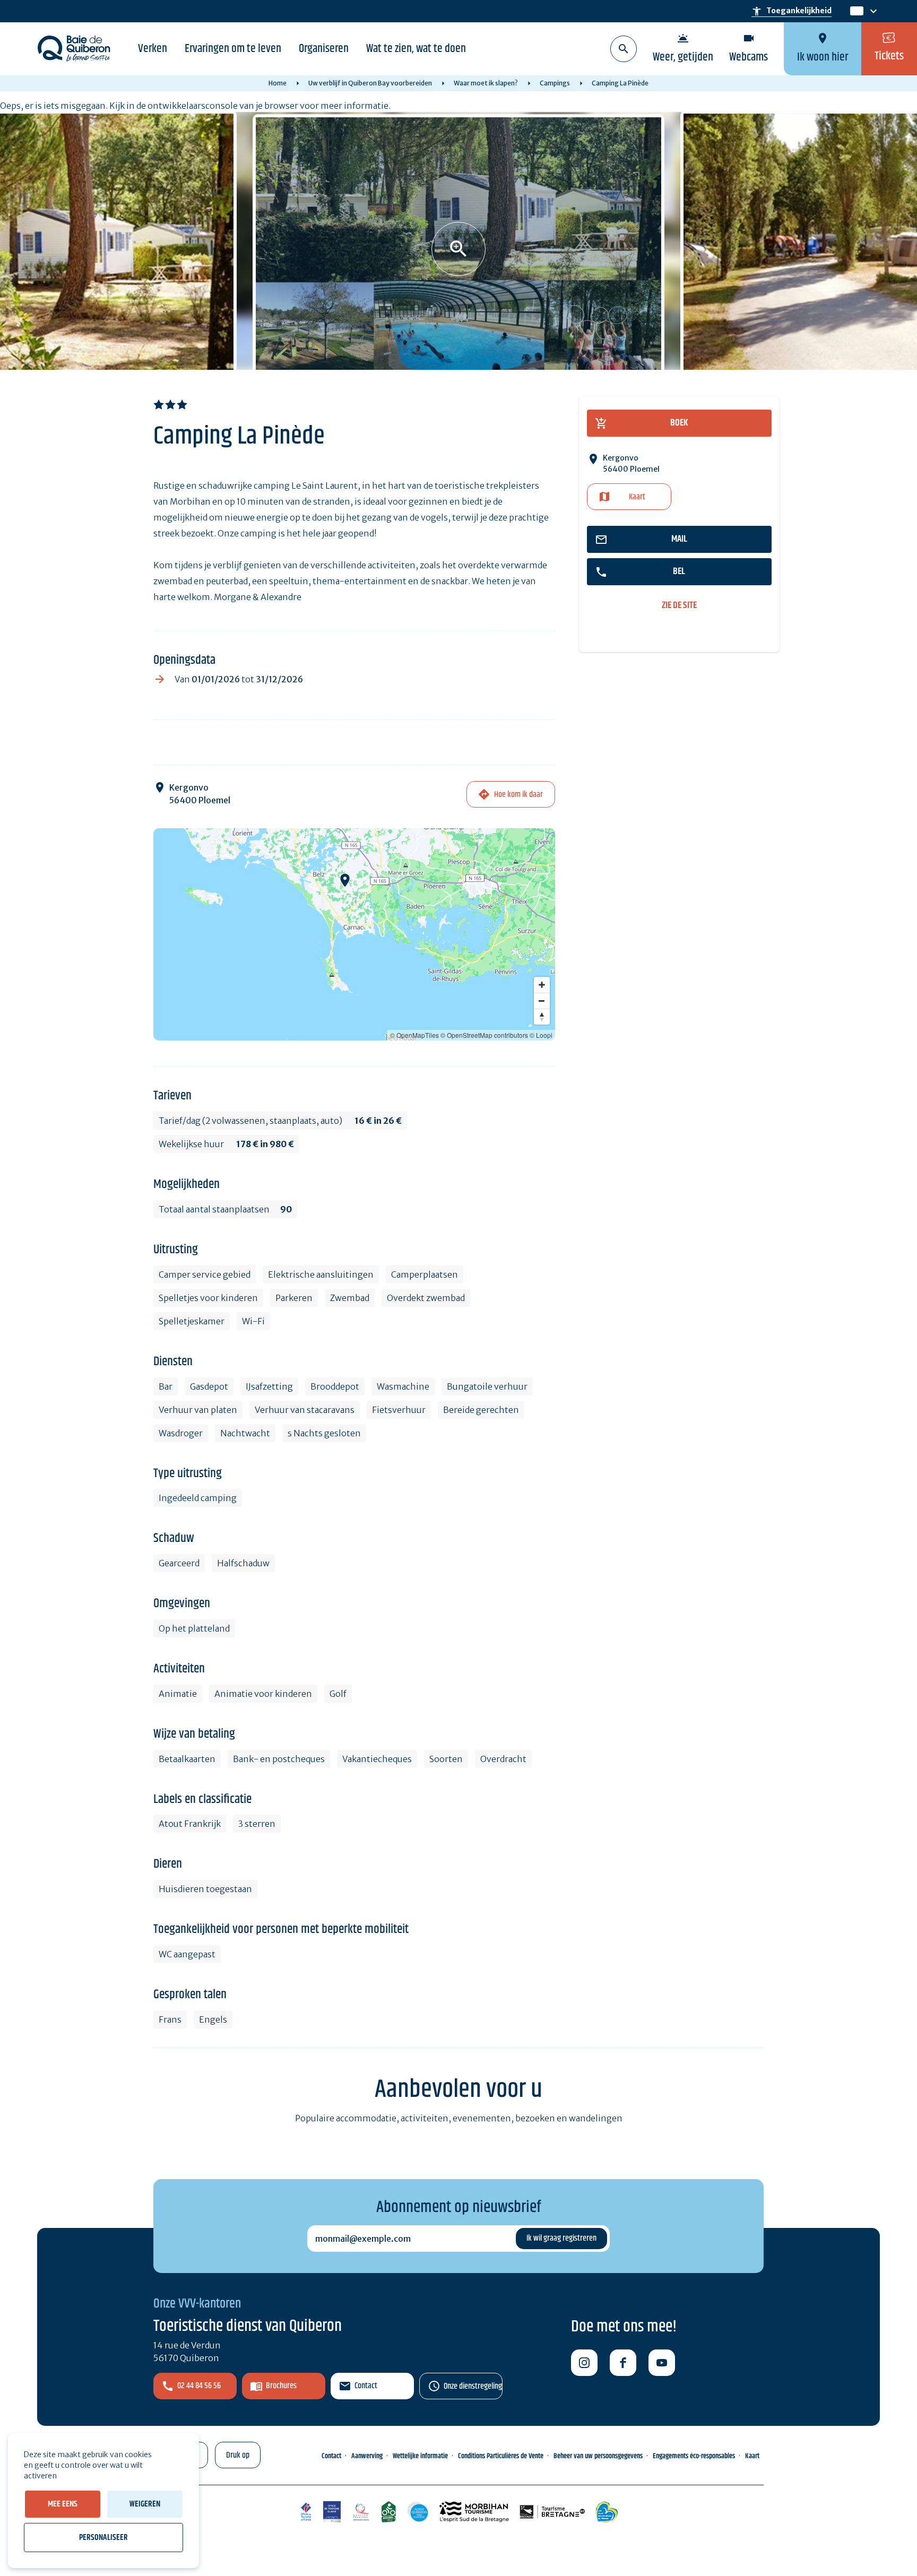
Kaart (637, 497)
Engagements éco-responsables (694, 2456)
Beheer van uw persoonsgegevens (598, 2456)
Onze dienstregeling (473, 2386)
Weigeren (145, 2504)
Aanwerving (367, 2456)
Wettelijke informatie (420, 2456)
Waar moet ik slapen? (486, 83)
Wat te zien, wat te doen (416, 49)
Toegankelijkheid (791, 11)
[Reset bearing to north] (542, 1017)
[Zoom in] (542, 985)
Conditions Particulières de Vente (501, 2456)
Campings (555, 83)
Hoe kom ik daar (518, 795)
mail (679, 539)
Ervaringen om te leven (233, 49)
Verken (153, 49)
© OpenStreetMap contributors (484, 1035)
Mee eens (63, 2504)
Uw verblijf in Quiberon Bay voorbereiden (370, 83)
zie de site (679, 606)
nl (855, 11)
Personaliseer (103, 2538)
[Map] (354, 934)
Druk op (238, 2455)
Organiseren (324, 49)
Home (278, 83)
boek (679, 423)
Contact (366, 2386)
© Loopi (541, 1035)
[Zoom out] (542, 1001)
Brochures (281, 2386)
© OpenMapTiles (414, 1035)
